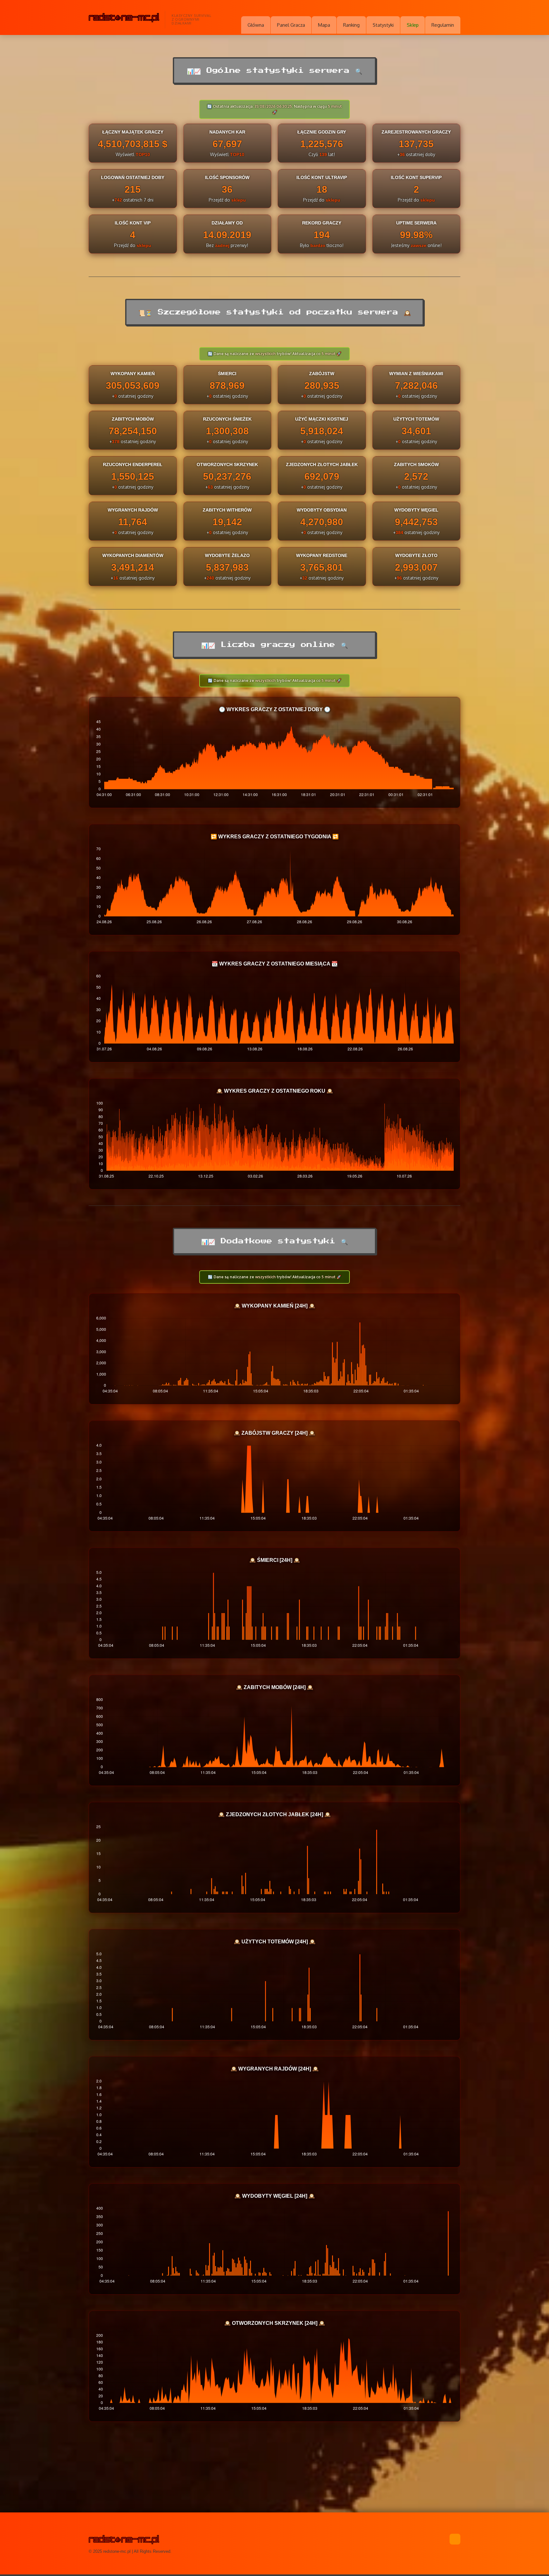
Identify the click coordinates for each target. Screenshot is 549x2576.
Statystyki (383, 25)
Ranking (351, 25)
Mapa (324, 25)
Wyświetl (133, 154)
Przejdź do (227, 200)
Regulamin (443, 25)
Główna (256, 25)
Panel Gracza (291, 25)
